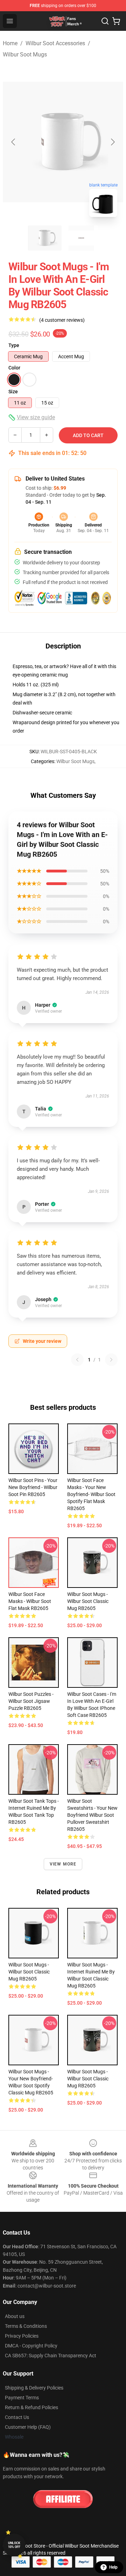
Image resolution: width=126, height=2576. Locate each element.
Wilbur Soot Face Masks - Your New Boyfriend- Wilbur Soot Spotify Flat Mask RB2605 (91, 1494)
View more (63, 1864)
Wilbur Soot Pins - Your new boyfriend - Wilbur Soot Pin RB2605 (33, 1487)
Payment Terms (22, 2398)
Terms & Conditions (26, 2326)
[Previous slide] (14, 142)
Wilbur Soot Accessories (55, 43)
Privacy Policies (22, 2336)
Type (14, 345)
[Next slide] (112, 142)
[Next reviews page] (111, 1360)
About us (15, 2316)
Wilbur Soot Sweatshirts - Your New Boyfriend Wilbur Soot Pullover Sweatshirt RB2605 (92, 1815)
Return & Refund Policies (31, 2407)
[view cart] (116, 21)
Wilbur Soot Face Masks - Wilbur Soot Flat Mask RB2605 (30, 1601)
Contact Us (17, 2417)
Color (14, 368)
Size (13, 392)
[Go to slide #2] (81, 238)
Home (10, 43)
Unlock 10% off (14, 2545)
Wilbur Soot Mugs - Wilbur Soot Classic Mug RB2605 (88, 1601)
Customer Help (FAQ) (28, 2427)
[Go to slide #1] (45, 238)
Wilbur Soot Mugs (25, 55)
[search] (105, 21)
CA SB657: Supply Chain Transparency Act (51, 2356)
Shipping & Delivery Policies (34, 2388)
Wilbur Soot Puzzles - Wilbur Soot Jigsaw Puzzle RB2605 (31, 1701)
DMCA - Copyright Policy (31, 2346)
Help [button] (113, 2567)
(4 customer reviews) (62, 320)
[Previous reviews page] (77, 1360)
